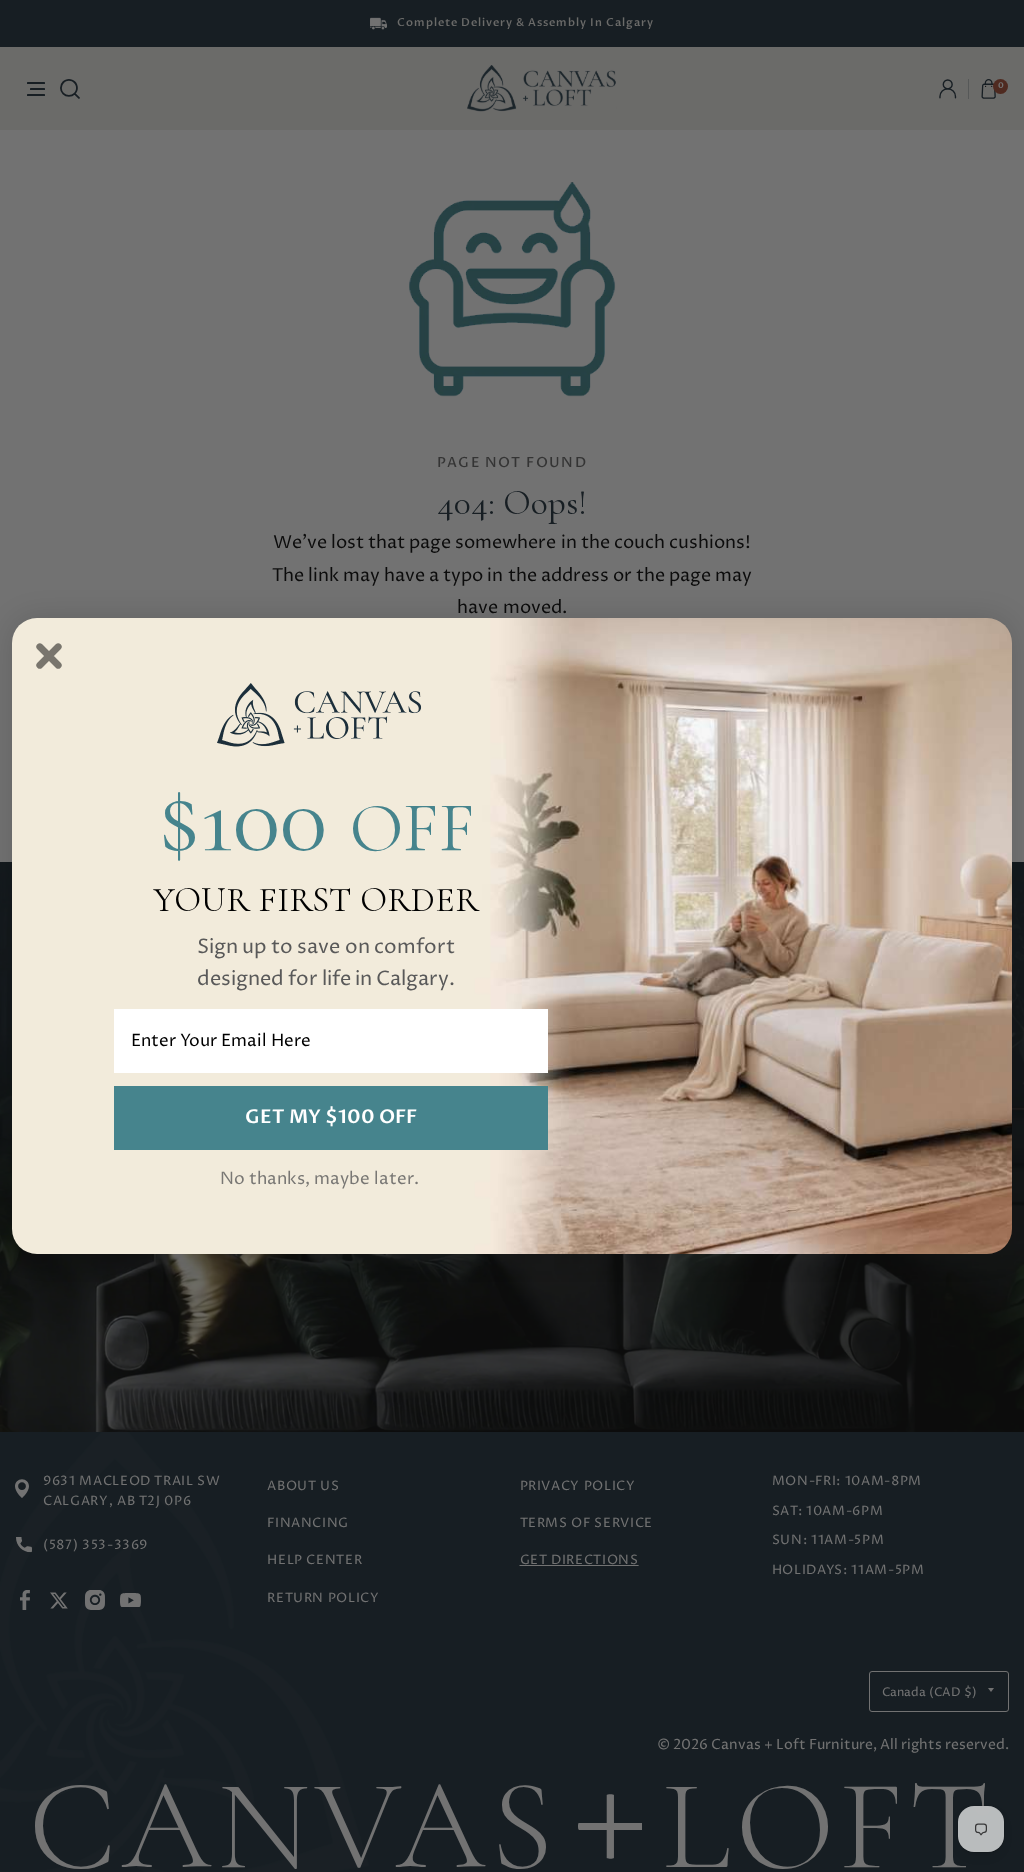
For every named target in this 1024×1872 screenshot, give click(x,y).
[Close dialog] (49, 656)
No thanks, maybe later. (319, 1179)
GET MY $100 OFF (331, 1117)
